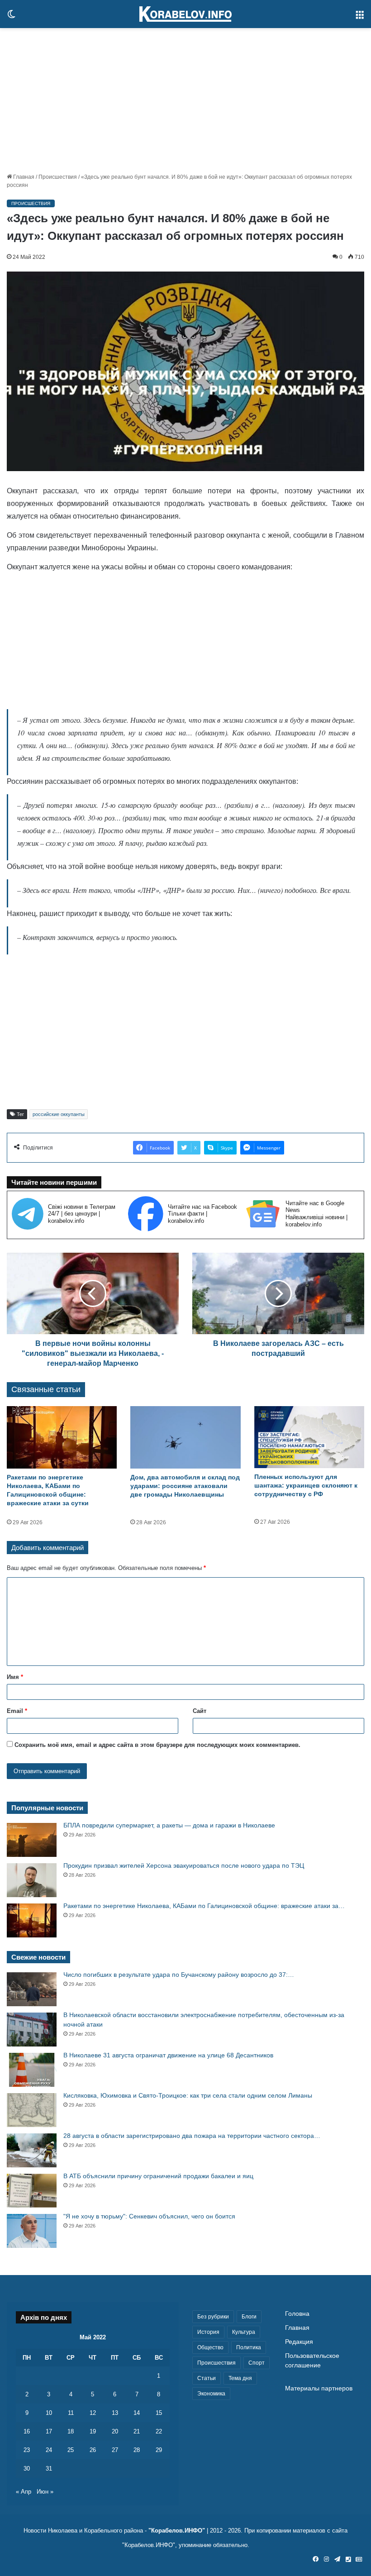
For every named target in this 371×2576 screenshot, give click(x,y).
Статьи (207, 2378)
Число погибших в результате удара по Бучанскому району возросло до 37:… (179, 1975)
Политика (249, 2347)
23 (27, 2450)
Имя (15, 1677)
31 (49, 2469)
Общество (210, 2347)
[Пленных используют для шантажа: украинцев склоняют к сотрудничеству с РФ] (309, 1437)
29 (159, 2450)
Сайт (200, 1711)
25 (71, 2450)
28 (137, 2450)
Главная (23, 177)
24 (49, 2450)
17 (49, 2431)
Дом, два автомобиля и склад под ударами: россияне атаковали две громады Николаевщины (185, 1486)
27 (115, 2450)
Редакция (299, 2342)
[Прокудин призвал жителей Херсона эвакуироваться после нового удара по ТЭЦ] (32, 1880)
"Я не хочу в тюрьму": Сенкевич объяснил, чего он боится (149, 2216)
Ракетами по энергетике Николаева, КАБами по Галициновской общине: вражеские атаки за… (204, 1906)
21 (137, 2431)
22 (159, 2431)
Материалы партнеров (319, 2388)
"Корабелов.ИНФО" (177, 2531)
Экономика (211, 2394)
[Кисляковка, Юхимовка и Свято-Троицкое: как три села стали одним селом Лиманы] (32, 2110)
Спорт (257, 2363)
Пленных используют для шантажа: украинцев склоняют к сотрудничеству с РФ (306, 1485)
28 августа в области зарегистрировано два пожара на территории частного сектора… (192, 2136)
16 (27, 2431)
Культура (244, 2332)
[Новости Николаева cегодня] (185, 14)
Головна (297, 2314)
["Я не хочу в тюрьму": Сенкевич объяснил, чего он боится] (32, 2231)
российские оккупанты (59, 1114)
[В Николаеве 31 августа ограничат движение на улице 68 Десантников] (32, 2070)
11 (71, 2413)
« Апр (24, 2492)
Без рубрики (213, 2317)
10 (49, 2413)
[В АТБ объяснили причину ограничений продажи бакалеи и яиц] (32, 2191)
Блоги (249, 2317)
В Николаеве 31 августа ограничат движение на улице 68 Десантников (168, 2055)
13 (115, 2413)
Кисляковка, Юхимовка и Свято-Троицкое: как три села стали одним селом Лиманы (188, 2095)
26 (93, 2450)
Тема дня (240, 2378)
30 (27, 2469)
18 (71, 2431)
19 (93, 2431)
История (208, 2332)
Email (17, 1711)
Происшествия (58, 177)
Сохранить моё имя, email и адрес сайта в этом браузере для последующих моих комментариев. (157, 1745)
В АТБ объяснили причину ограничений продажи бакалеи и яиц (158, 2176)
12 (93, 2413)
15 (159, 2413)
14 (137, 2413)
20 (115, 2431)
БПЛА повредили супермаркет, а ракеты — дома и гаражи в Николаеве (169, 1825)
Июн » (45, 2492)
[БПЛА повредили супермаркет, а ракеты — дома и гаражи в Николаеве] (32, 1840)
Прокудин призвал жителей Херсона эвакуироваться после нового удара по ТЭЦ (184, 1865)
